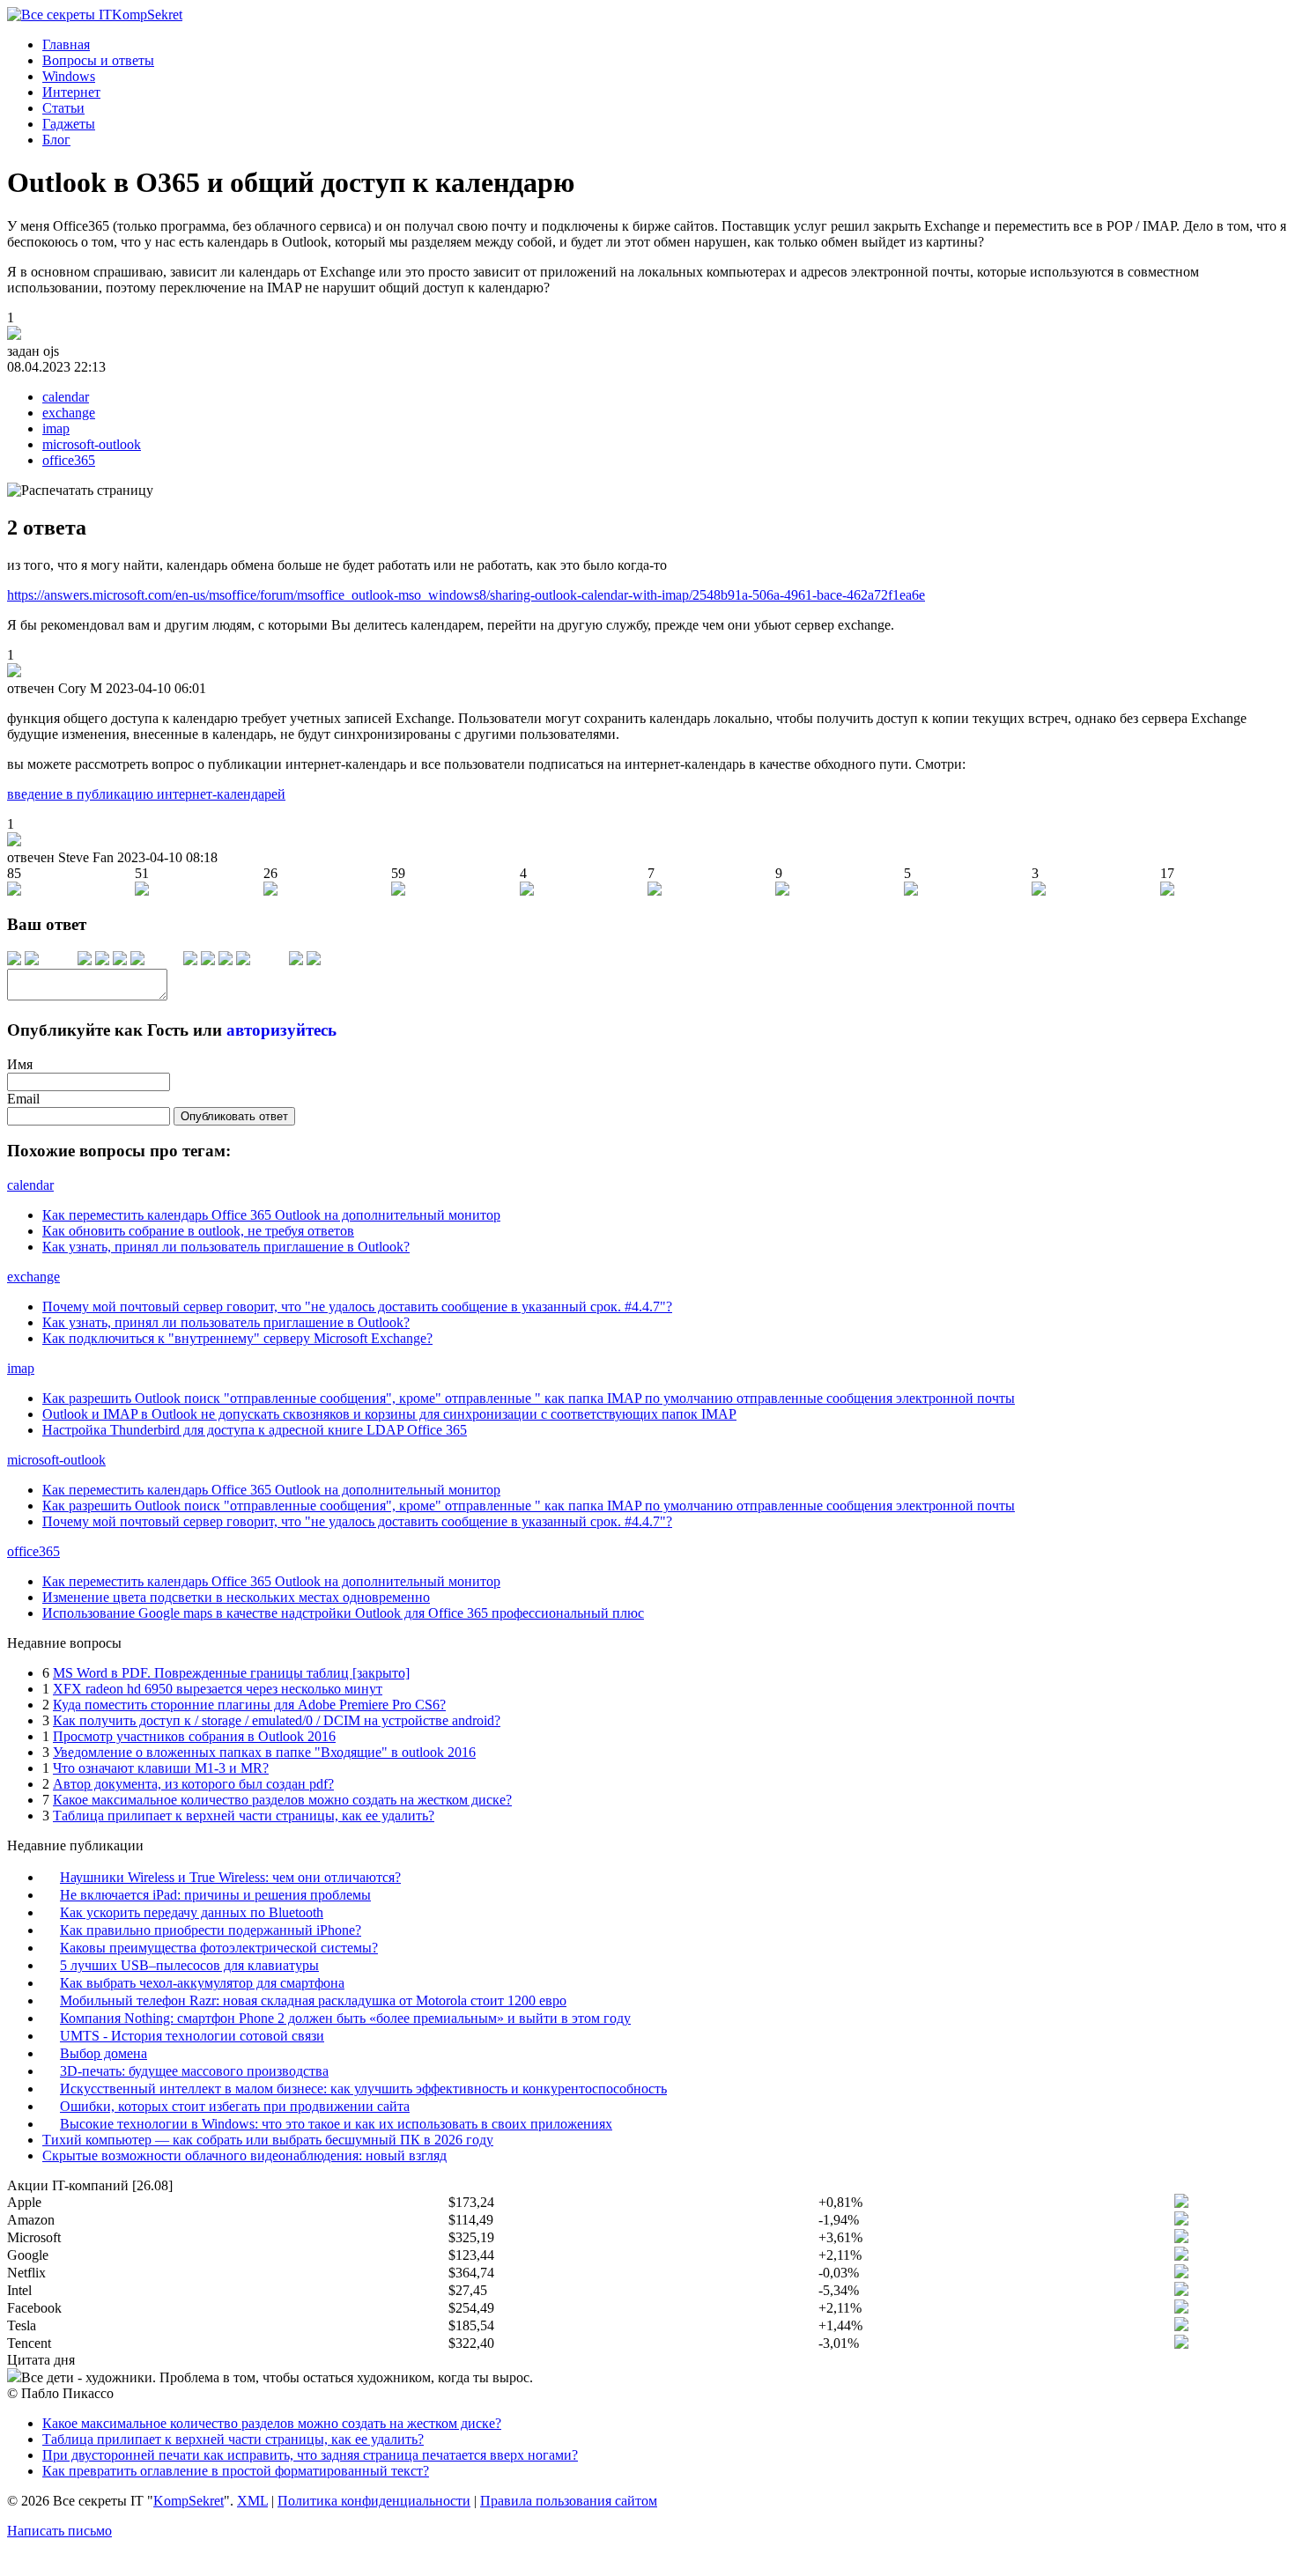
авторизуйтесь (281, 1030)
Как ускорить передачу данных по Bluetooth (192, 1912)
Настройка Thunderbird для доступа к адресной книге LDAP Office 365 (255, 1430)
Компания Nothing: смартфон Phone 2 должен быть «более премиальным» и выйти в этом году (345, 2018)
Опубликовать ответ (234, 1116)
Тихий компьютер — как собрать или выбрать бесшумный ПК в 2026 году (268, 2140)
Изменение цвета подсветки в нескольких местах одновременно (236, 1597)
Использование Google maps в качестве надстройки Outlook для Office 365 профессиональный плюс (343, 1613)
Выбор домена (104, 2053)
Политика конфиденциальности (374, 2501)
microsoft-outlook (92, 444)
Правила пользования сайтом (569, 2501)
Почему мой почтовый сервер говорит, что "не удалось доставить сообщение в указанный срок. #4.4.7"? (357, 1306)
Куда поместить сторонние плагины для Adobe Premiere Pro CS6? (249, 1705)
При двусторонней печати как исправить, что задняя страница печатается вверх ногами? (310, 2455)
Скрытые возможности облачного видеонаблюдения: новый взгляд (244, 2155)
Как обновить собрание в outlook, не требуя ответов (198, 1231)
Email (23, 1099)
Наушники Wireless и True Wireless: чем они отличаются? (230, 1877)
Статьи (63, 108)
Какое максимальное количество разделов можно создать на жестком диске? (282, 1800)
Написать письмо (59, 2531)
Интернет (71, 92)
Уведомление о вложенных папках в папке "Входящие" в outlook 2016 (264, 1752)
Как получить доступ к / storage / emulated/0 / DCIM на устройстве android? (277, 1720)
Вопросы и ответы (98, 60)
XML (252, 2501)
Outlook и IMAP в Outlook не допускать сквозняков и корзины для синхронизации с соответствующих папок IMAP (389, 1414)
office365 (69, 460)
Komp (147, 15)
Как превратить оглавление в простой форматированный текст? (236, 2471)
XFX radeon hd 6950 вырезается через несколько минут (218, 1689)
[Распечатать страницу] (80, 491)
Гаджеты (69, 124)
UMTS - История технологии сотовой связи (192, 2036)
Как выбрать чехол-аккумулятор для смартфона (202, 1983)
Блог (56, 140)
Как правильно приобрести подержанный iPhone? (211, 1930)
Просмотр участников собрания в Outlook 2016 (194, 1736)
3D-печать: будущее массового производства (194, 2071)
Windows (69, 76)
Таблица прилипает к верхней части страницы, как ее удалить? (244, 1816)
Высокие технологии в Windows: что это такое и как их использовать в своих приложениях (336, 2124)
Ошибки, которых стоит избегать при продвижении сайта (235, 2106)
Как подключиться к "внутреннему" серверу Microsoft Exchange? (237, 1338)
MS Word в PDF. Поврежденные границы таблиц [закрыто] (231, 1673)
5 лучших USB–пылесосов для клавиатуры (189, 1965)
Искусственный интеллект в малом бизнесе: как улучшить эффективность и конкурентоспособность (363, 2089)
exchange (69, 413)
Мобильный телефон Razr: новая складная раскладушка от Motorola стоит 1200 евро (313, 2000)
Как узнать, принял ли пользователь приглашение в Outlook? (226, 1247)
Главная (66, 44)
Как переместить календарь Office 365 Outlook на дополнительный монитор (271, 1215)
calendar (66, 397)
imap (56, 428)
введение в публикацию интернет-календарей (146, 794)
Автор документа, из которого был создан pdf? (193, 1784)
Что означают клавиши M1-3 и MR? (161, 1768)
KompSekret (189, 2501)
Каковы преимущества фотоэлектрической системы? (219, 1948)
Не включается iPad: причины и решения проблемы (215, 1895)
